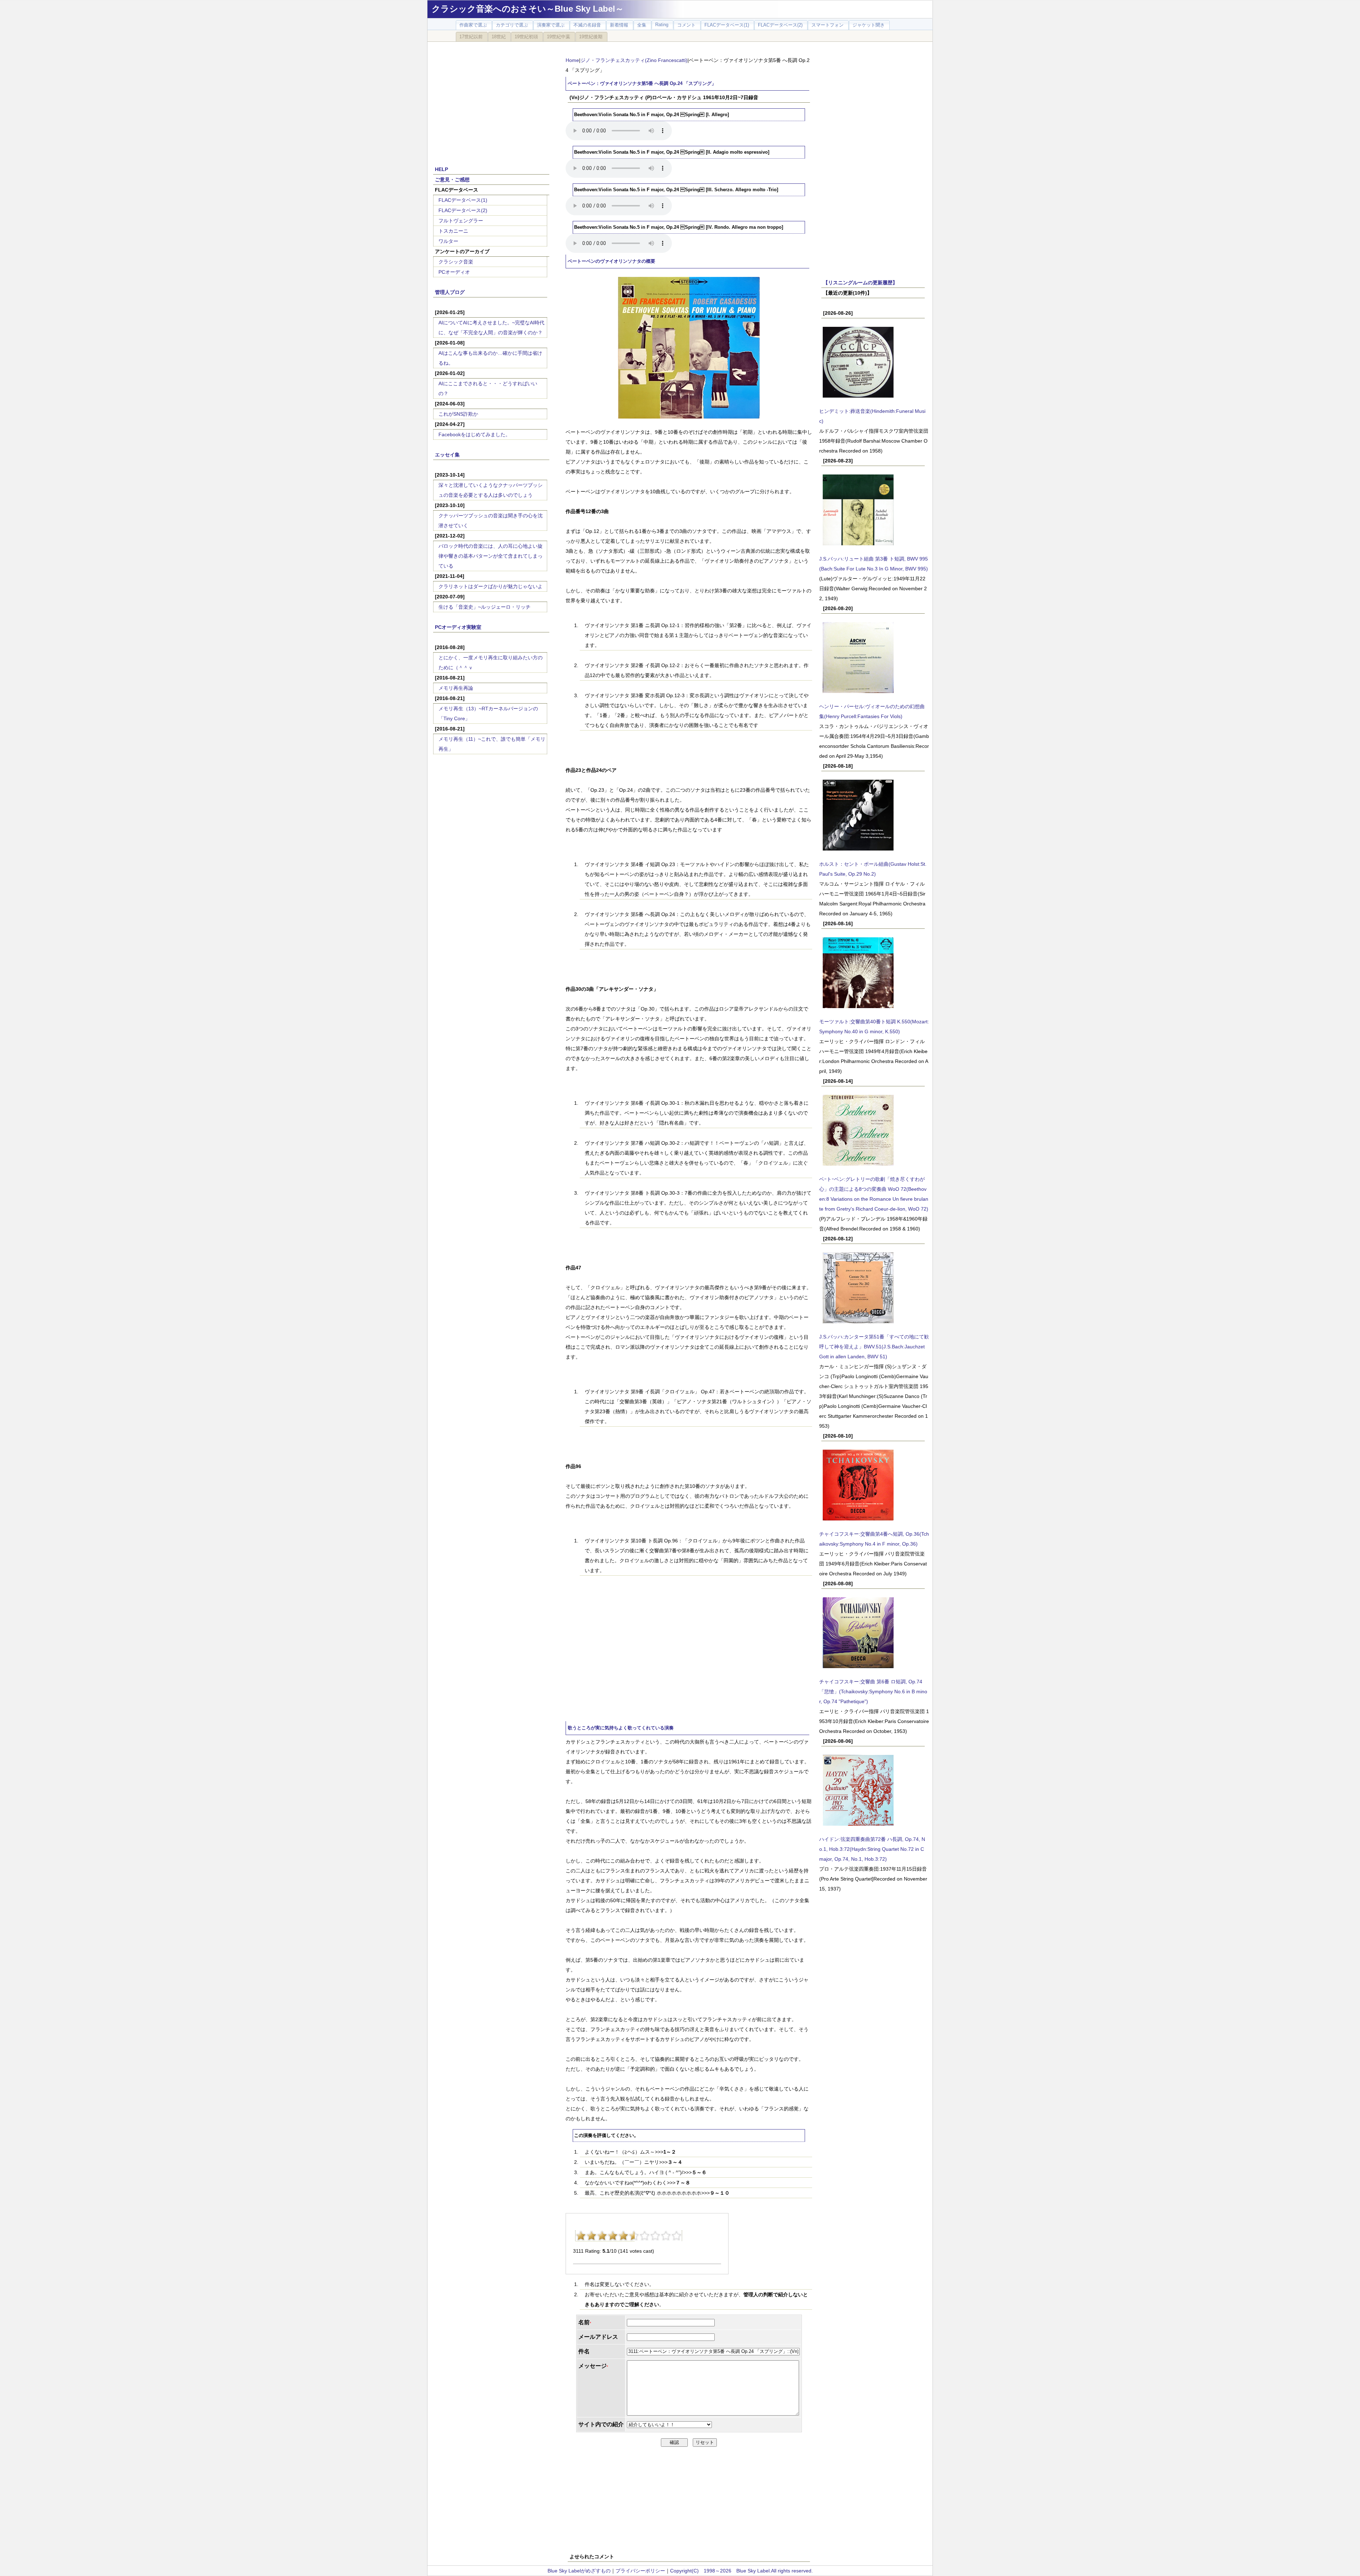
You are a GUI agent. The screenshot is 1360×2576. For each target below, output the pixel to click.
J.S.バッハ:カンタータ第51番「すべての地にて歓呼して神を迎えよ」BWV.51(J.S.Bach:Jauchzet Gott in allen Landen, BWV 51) (874, 1347)
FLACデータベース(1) (463, 200)
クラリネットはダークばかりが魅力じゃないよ (491, 586)
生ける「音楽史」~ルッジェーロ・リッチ (484, 607)
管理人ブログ (450, 292)
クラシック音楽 (456, 262)
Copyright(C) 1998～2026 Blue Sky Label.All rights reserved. (741, 2571)
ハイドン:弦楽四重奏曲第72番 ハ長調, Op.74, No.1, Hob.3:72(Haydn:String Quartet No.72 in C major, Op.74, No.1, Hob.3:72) (872, 1849)
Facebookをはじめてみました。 (474, 434)
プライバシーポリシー (640, 2571)
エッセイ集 (447, 455)
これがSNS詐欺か (458, 414)
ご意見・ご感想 (452, 180)
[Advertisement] (491, 100)
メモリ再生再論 (456, 688)
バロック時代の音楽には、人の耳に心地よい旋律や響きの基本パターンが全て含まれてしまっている (491, 556)
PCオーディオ (454, 272)
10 (676, 2236)
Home (572, 60)
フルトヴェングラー (461, 221)
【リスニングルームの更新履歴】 (860, 283)
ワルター (448, 241)
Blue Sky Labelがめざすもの (579, 2571)
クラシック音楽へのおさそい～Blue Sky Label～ (528, 9)
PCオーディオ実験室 (458, 627)
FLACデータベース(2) (463, 210)
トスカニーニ (453, 231)
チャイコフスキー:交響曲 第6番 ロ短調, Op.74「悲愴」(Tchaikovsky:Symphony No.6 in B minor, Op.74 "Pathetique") (873, 1691)
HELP (441, 169)
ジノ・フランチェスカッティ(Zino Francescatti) (634, 60)
